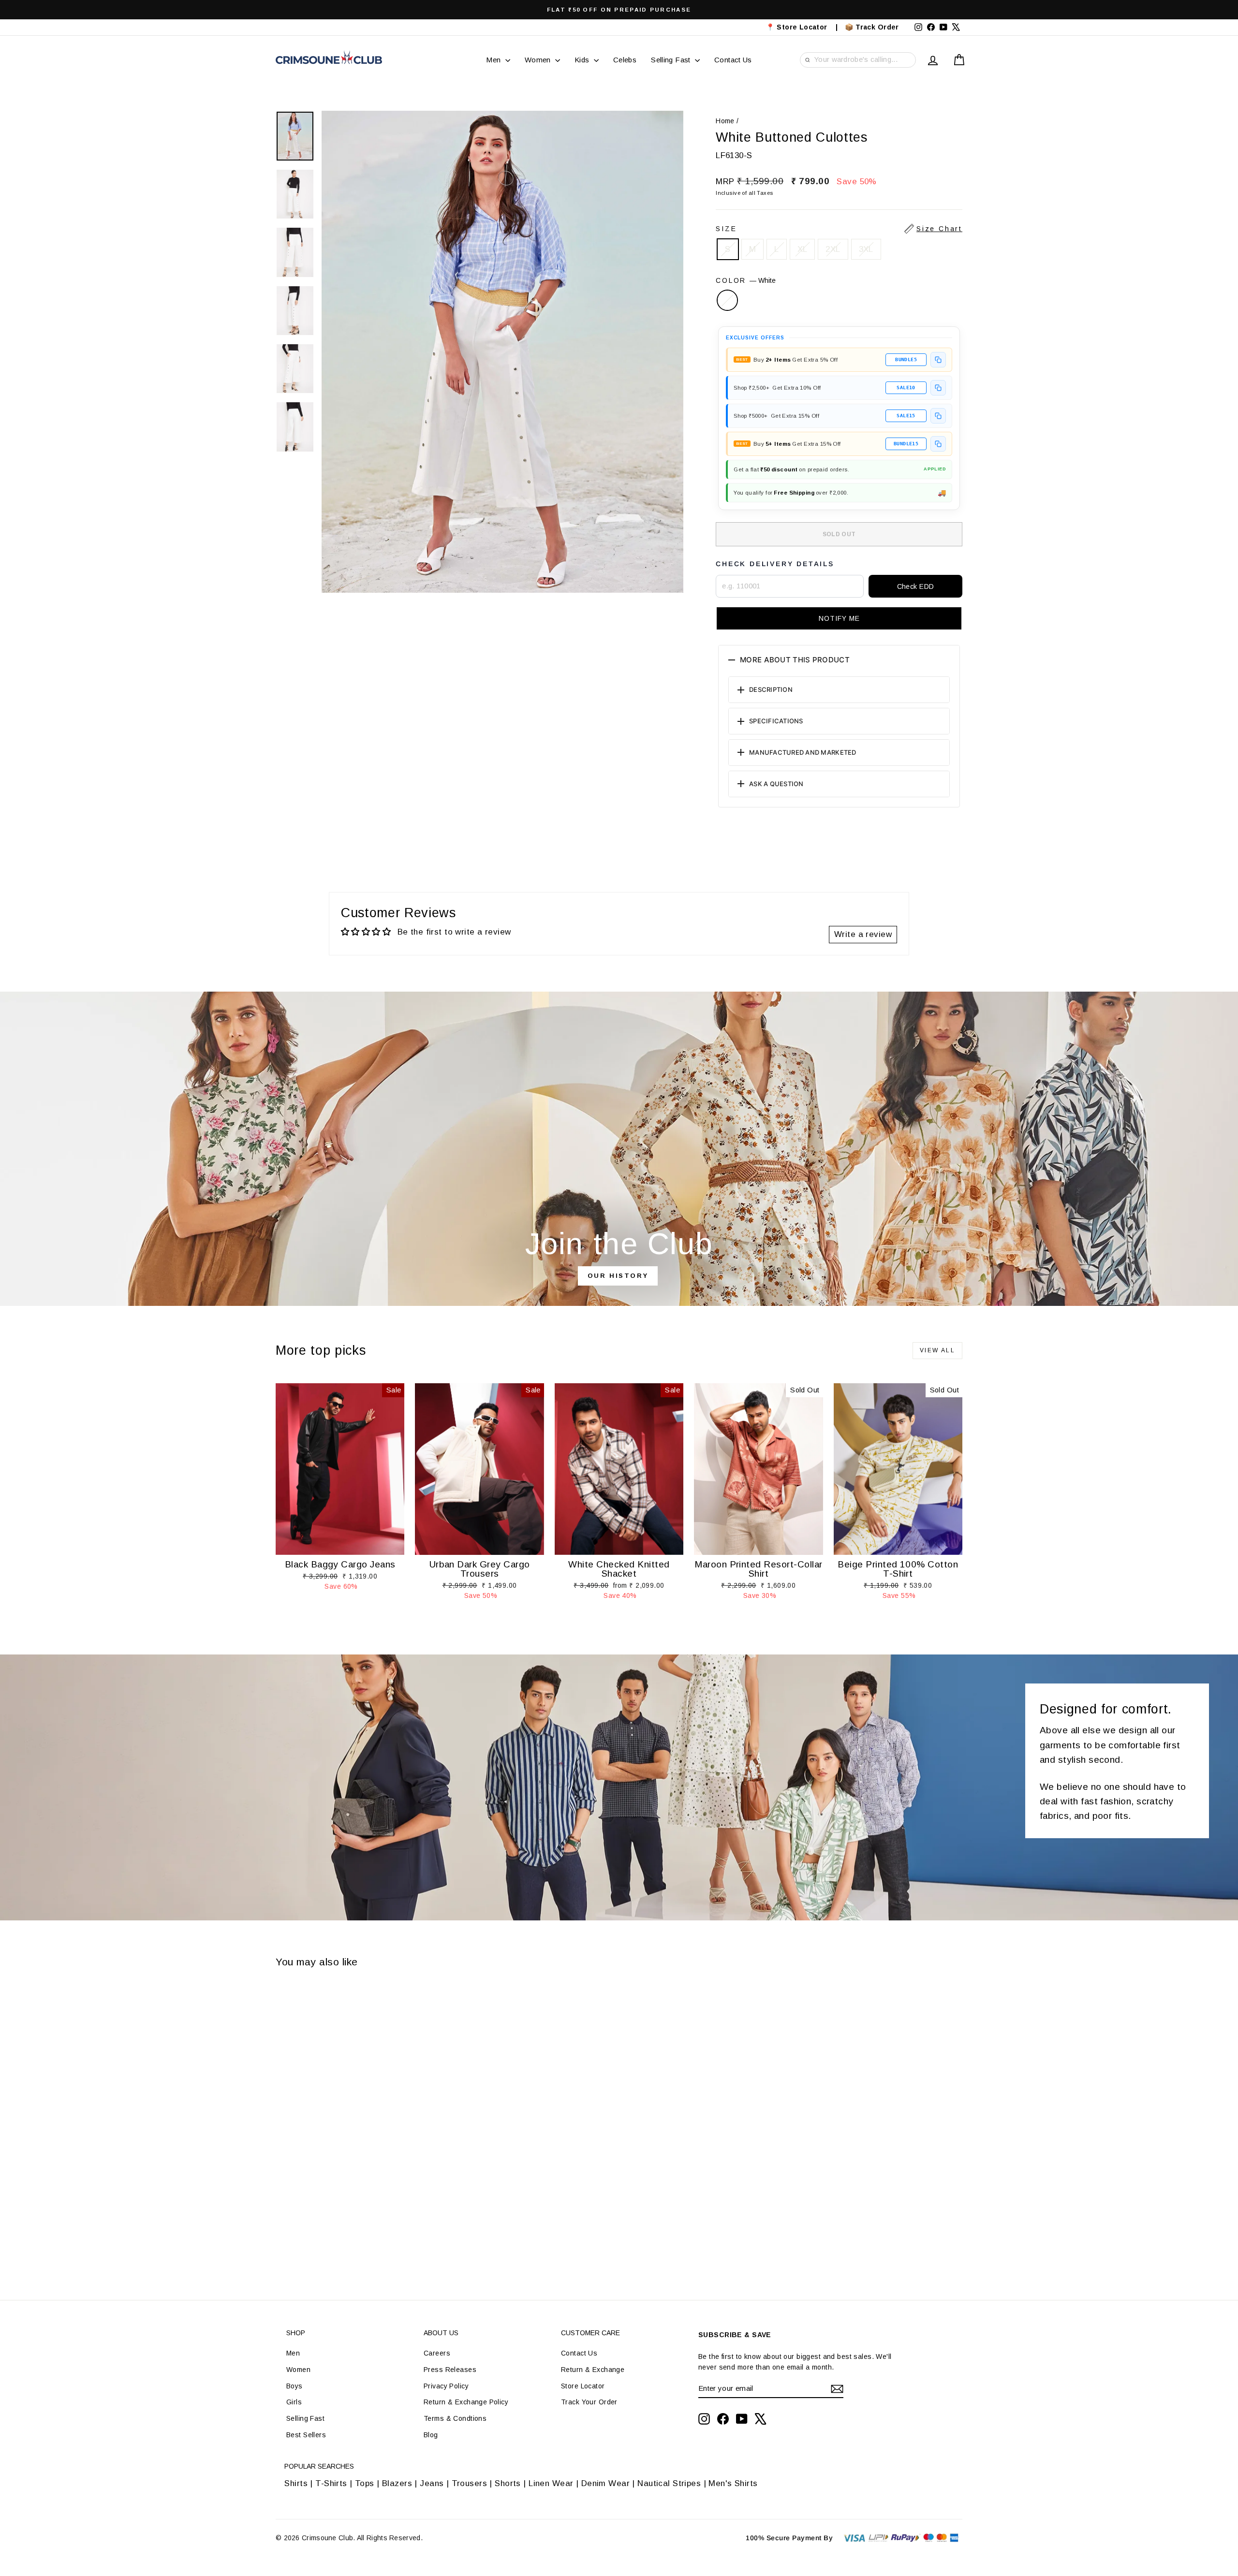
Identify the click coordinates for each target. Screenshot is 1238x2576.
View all (937, 1350)
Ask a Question (776, 784)
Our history (618, 1276)
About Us (441, 2333)
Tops (365, 2483)
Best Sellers (306, 2435)
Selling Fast (672, 60)
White (727, 300)
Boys (295, 2386)
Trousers (469, 2483)
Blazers (397, 2483)
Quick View (340, 1545)
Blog (431, 2435)
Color (746, 280)
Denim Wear (605, 2483)
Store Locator (583, 2386)
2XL (833, 249)
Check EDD (916, 586)
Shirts (296, 2483)
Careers (437, 2353)
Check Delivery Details (775, 564)
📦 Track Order (876, 27)
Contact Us (733, 60)
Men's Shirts (733, 2483)
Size (839, 229)
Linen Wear (550, 2483)
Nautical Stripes (669, 2483)
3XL (866, 249)
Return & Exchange (593, 2370)
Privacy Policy (446, 2386)
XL (803, 249)
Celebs (625, 60)
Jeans (432, 2483)
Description (771, 689)
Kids (583, 60)
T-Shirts (331, 2483)
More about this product (795, 660)
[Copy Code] (938, 360)
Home (725, 121)
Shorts (508, 2483)
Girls (294, 2402)
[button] (839, 618)
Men (494, 60)
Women (539, 60)
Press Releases (450, 2370)
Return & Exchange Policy (466, 2402)
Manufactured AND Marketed (803, 752)
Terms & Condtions (455, 2418)
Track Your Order (589, 2402)
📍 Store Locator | (802, 27)
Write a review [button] (863, 934)
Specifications (776, 721)
